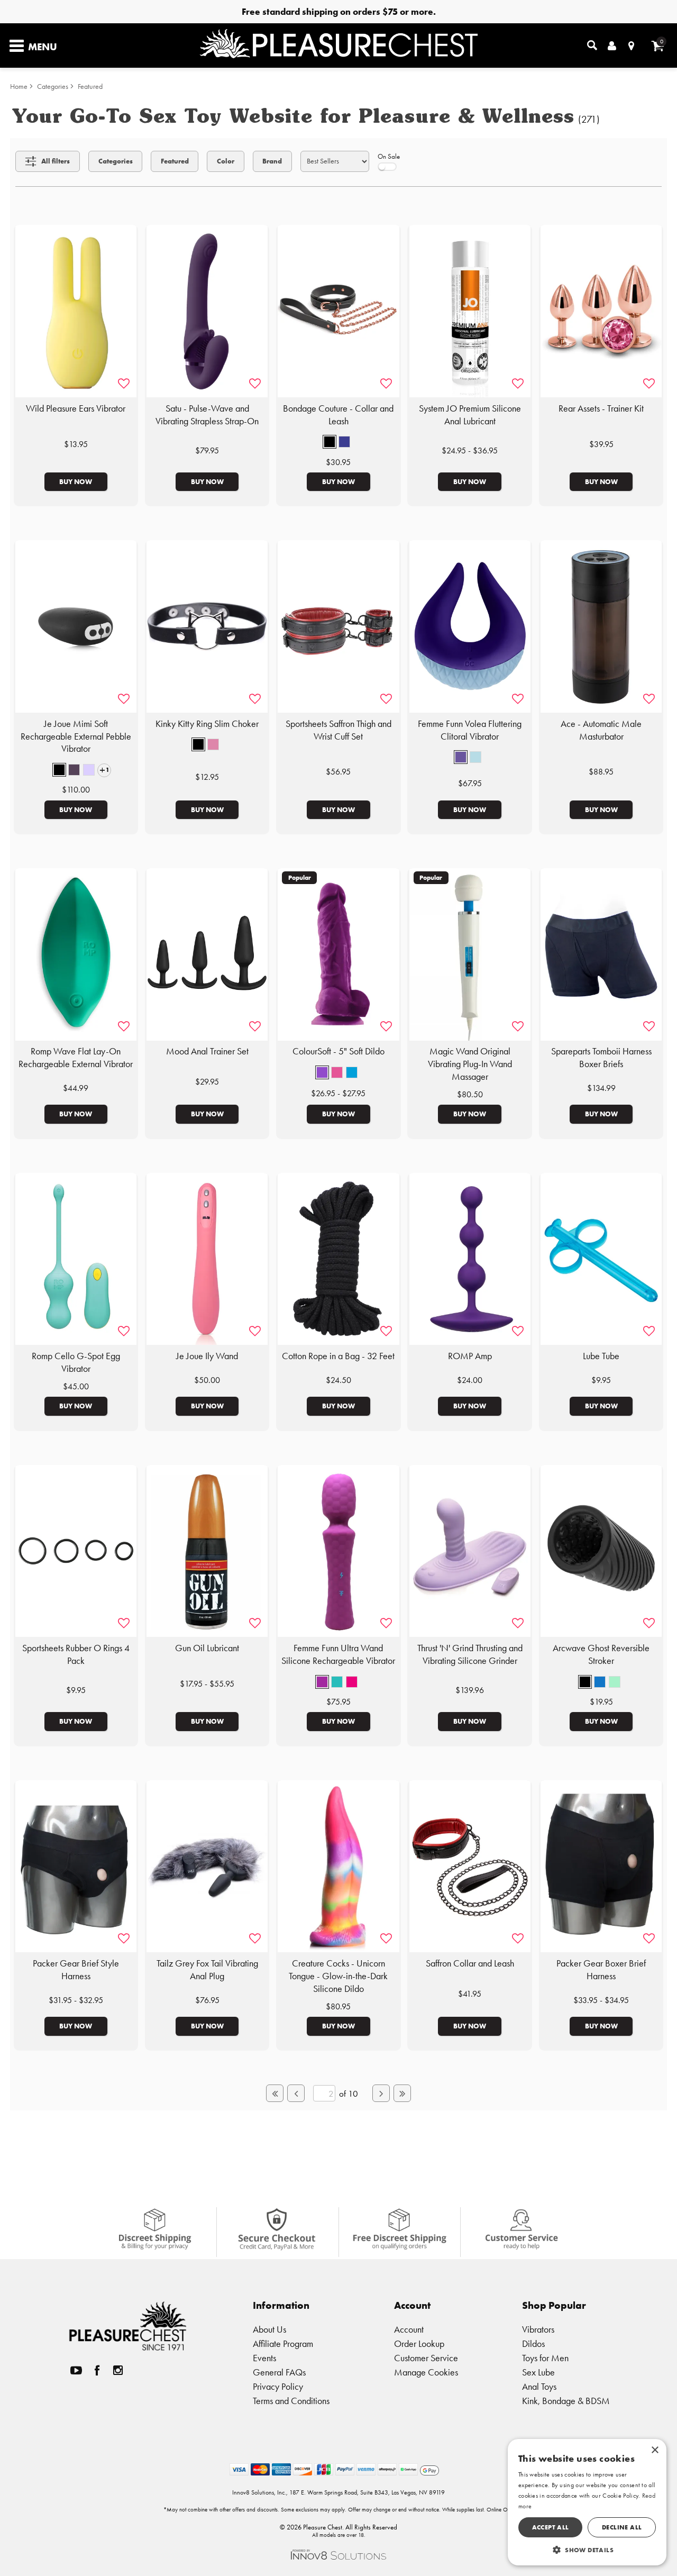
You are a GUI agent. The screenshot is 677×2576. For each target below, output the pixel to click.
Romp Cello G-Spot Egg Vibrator (76, 1362)
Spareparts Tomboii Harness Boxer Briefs (601, 1058)
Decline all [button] (622, 2527)
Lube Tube (601, 1356)
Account (409, 2329)
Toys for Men (545, 2358)
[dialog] (587, 2502)
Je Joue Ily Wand (207, 1356)
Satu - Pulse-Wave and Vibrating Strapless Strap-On (207, 415)
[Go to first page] (275, 2093)
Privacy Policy (278, 2386)
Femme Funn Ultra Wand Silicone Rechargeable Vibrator (338, 1654)
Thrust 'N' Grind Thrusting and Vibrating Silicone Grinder (470, 1654)
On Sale (389, 156)
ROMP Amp (470, 1356)
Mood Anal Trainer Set (207, 1051)
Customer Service (426, 2358)
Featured (90, 87)
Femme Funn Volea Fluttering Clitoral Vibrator (470, 730)
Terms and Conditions (291, 2401)
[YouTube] (76, 2370)
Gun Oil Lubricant (207, 1648)
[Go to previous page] (296, 2093)
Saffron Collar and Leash (470, 1963)
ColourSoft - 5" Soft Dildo (338, 1051)
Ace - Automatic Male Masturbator (601, 730)
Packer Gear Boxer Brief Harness (601, 1970)
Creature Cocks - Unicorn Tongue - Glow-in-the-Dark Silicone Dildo (338, 1976)
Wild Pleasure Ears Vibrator (76, 408)
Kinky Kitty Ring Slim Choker (207, 724)
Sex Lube (538, 2372)
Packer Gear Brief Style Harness (76, 1970)
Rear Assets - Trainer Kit (601, 408)
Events (264, 2358)
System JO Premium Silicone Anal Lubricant (470, 415)
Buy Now (76, 481)
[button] (330, 442)
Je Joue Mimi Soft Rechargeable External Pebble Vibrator (76, 736)
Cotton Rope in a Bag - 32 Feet (338, 1356)
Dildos (533, 2343)
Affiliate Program (283, 2343)
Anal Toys (539, 2386)
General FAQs (279, 2372)
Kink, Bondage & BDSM (566, 2401)
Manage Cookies (426, 2372)
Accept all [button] (551, 2527)
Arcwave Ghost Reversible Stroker (601, 1654)
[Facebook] (97, 2370)
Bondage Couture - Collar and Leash (338, 415)
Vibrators (538, 2329)
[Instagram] (118, 2370)
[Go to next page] (381, 2093)
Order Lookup (419, 2343)
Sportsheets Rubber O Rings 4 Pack (76, 1654)
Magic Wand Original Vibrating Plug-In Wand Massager (470, 1064)
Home (19, 87)
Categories (53, 87)
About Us (269, 2329)
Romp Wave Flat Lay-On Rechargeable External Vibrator (76, 1058)
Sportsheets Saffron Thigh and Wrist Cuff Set (338, 730)
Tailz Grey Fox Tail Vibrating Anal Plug (207, 1970)
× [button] (655, 2450)
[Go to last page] (402, 2093)
